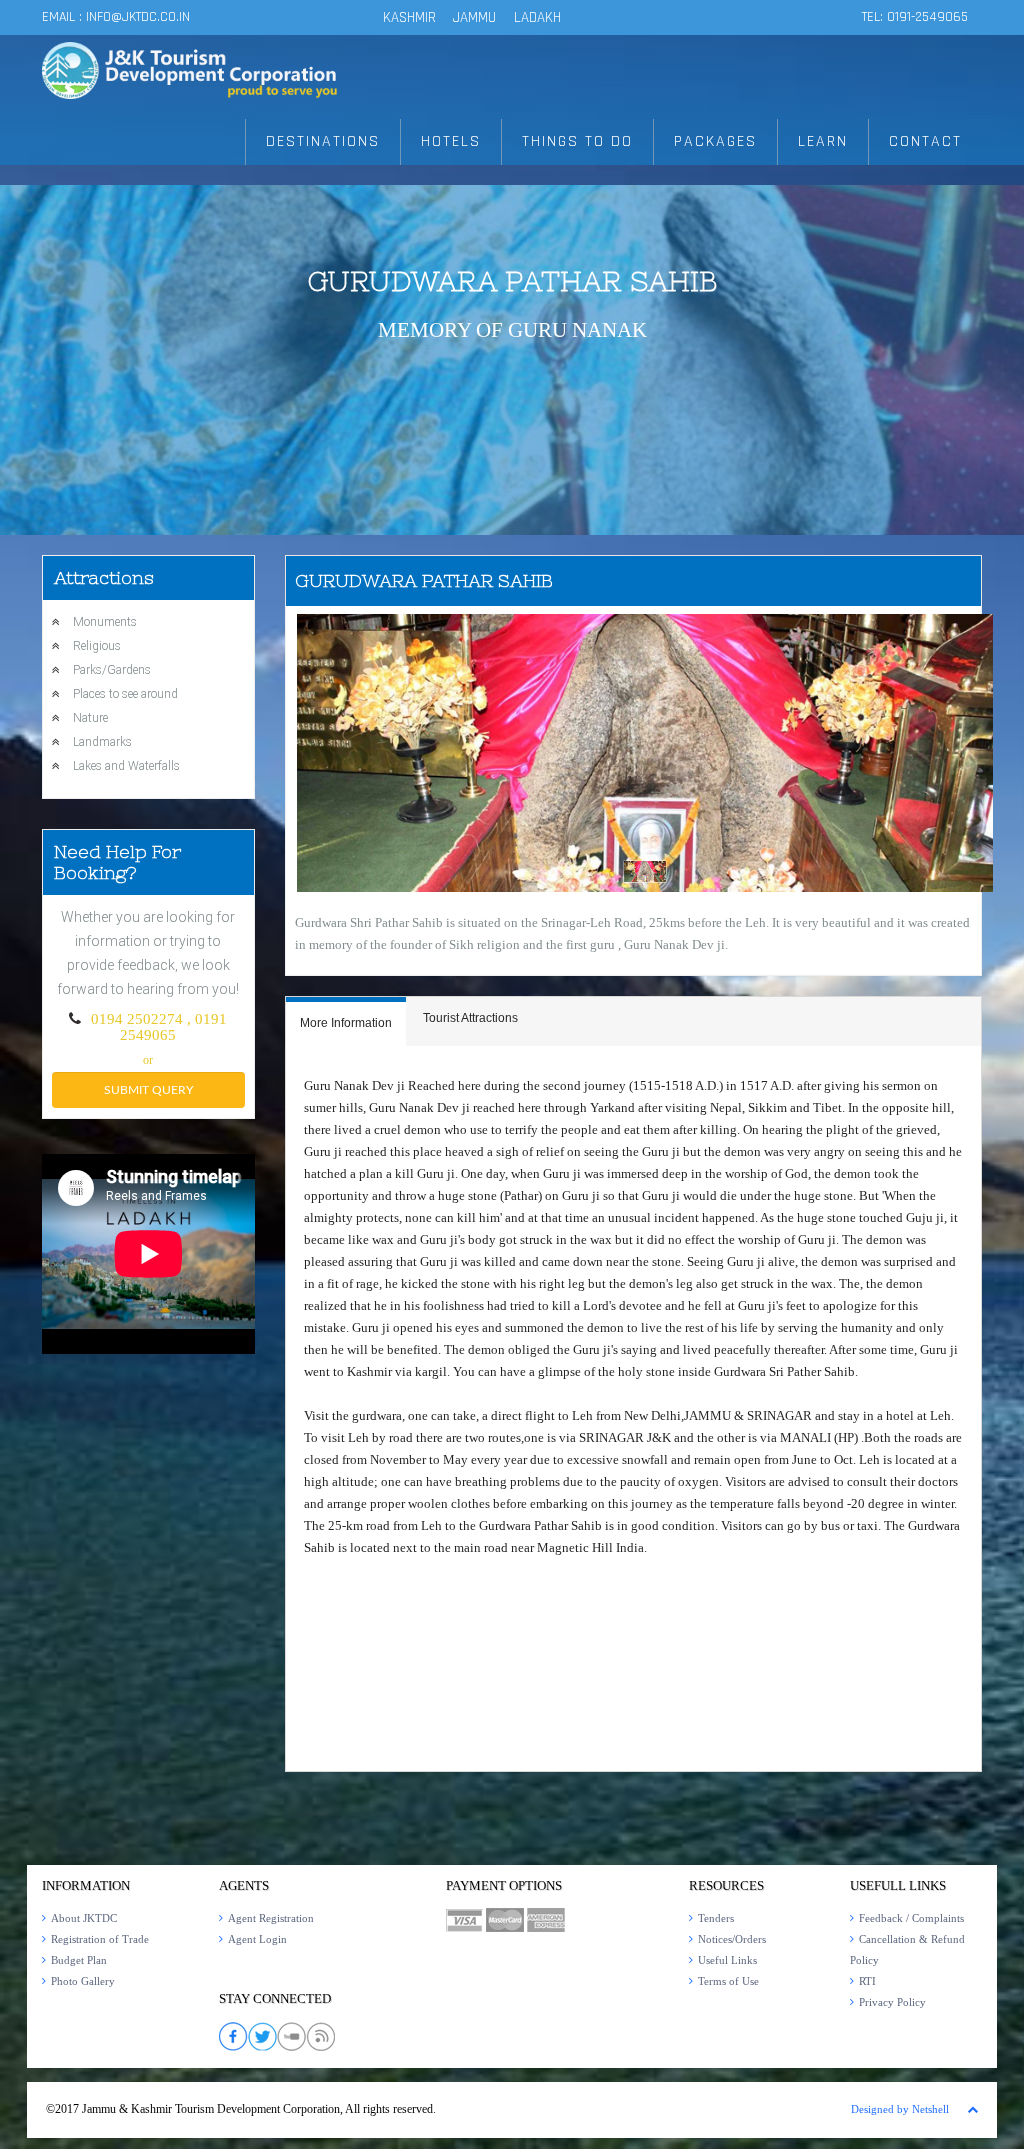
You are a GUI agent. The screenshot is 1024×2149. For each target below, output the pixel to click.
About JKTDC (84, 1918)
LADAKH (537, 17)
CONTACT (925, 141)
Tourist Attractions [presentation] (470, 1018)
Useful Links (727, 1960)
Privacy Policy (892, 2002)
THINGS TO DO (577, 141)
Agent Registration (271, 1918)
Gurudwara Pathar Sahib (512, 281)
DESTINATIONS (323, 141)
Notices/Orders (732, 1939)
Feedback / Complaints (911, 1918)
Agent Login (257, 1939)
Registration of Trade (100, 1939)
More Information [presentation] (346, 1023)
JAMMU (476, 17)
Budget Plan (79, 1960)
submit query (148, 1090)
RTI (867, 1981)
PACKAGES (715, 141)
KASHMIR (409, 17)
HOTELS (451, 141)
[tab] (346, 1021)
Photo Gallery (83, 1981)
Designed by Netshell (900, 2109)
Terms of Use (728, 1981)
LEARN (823, 141)
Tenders (716, 1918)
